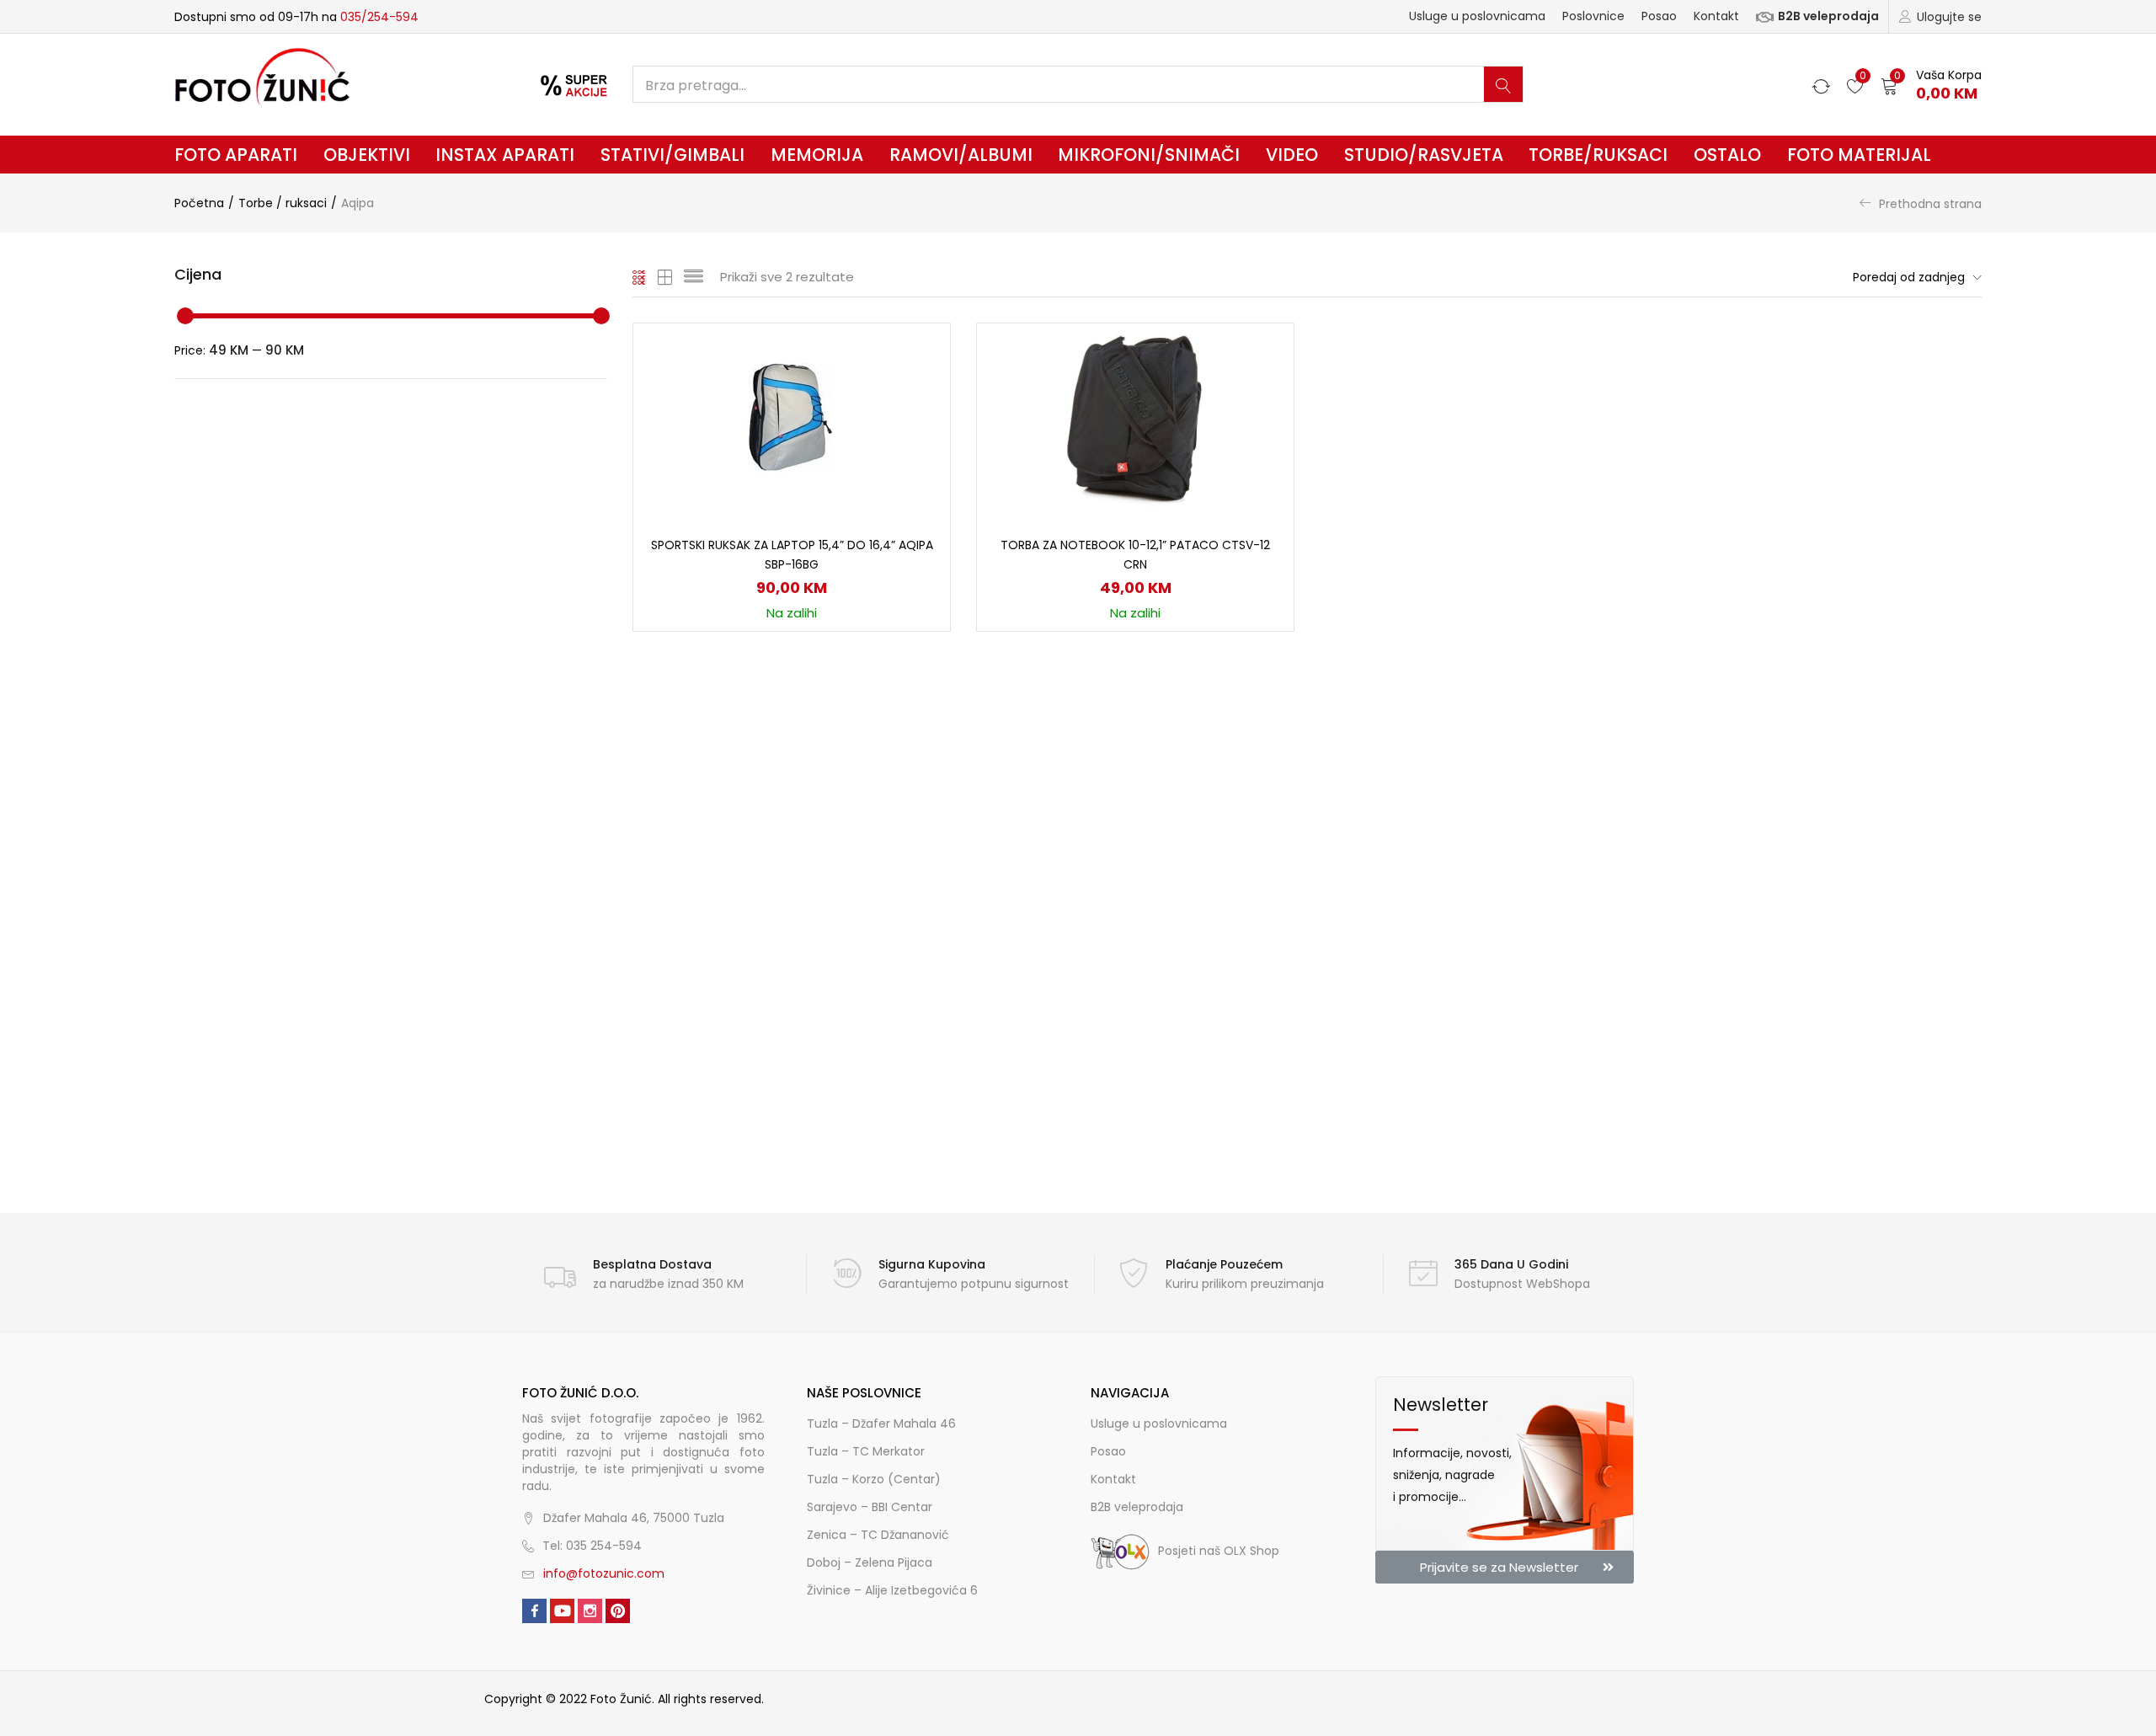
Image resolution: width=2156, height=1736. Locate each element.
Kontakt (1716, 16)
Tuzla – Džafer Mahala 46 (881, 1424)
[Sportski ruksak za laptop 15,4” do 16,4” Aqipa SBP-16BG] (792, 419)
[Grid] (640, 277)
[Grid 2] (665, 277)
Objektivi (367, 155)
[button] (1931, 85)
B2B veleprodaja (1828, 16)
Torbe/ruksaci (1598, 155)
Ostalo (1727, 155)
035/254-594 (379, 17)
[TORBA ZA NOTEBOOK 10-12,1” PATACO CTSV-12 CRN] (1135, 419)
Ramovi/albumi (961, 155)
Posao (1659, 16)
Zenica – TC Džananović (878, 1535)
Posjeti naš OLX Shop (1219, 1551)
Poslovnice (1593, 16)
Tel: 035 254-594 (592, 1546)
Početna (199, 203)
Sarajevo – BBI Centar (870, 1507)
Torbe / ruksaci (283, 203)
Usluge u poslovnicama (1477, 16)
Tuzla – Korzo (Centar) (874, 1479)
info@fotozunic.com (604, 1573)
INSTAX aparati (505, 155)
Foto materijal (1859, 155)
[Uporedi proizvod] (917, 385)
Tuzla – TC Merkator (866, 1451)
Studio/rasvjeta (1424, 155)
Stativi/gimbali (672, 155)
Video (1292, 155)
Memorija (817, 155)
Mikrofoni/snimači (1149, 155)
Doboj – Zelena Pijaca (870, 1562)
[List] (694, 277)
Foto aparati (236, 155)
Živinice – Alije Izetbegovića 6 (892, 1590)
